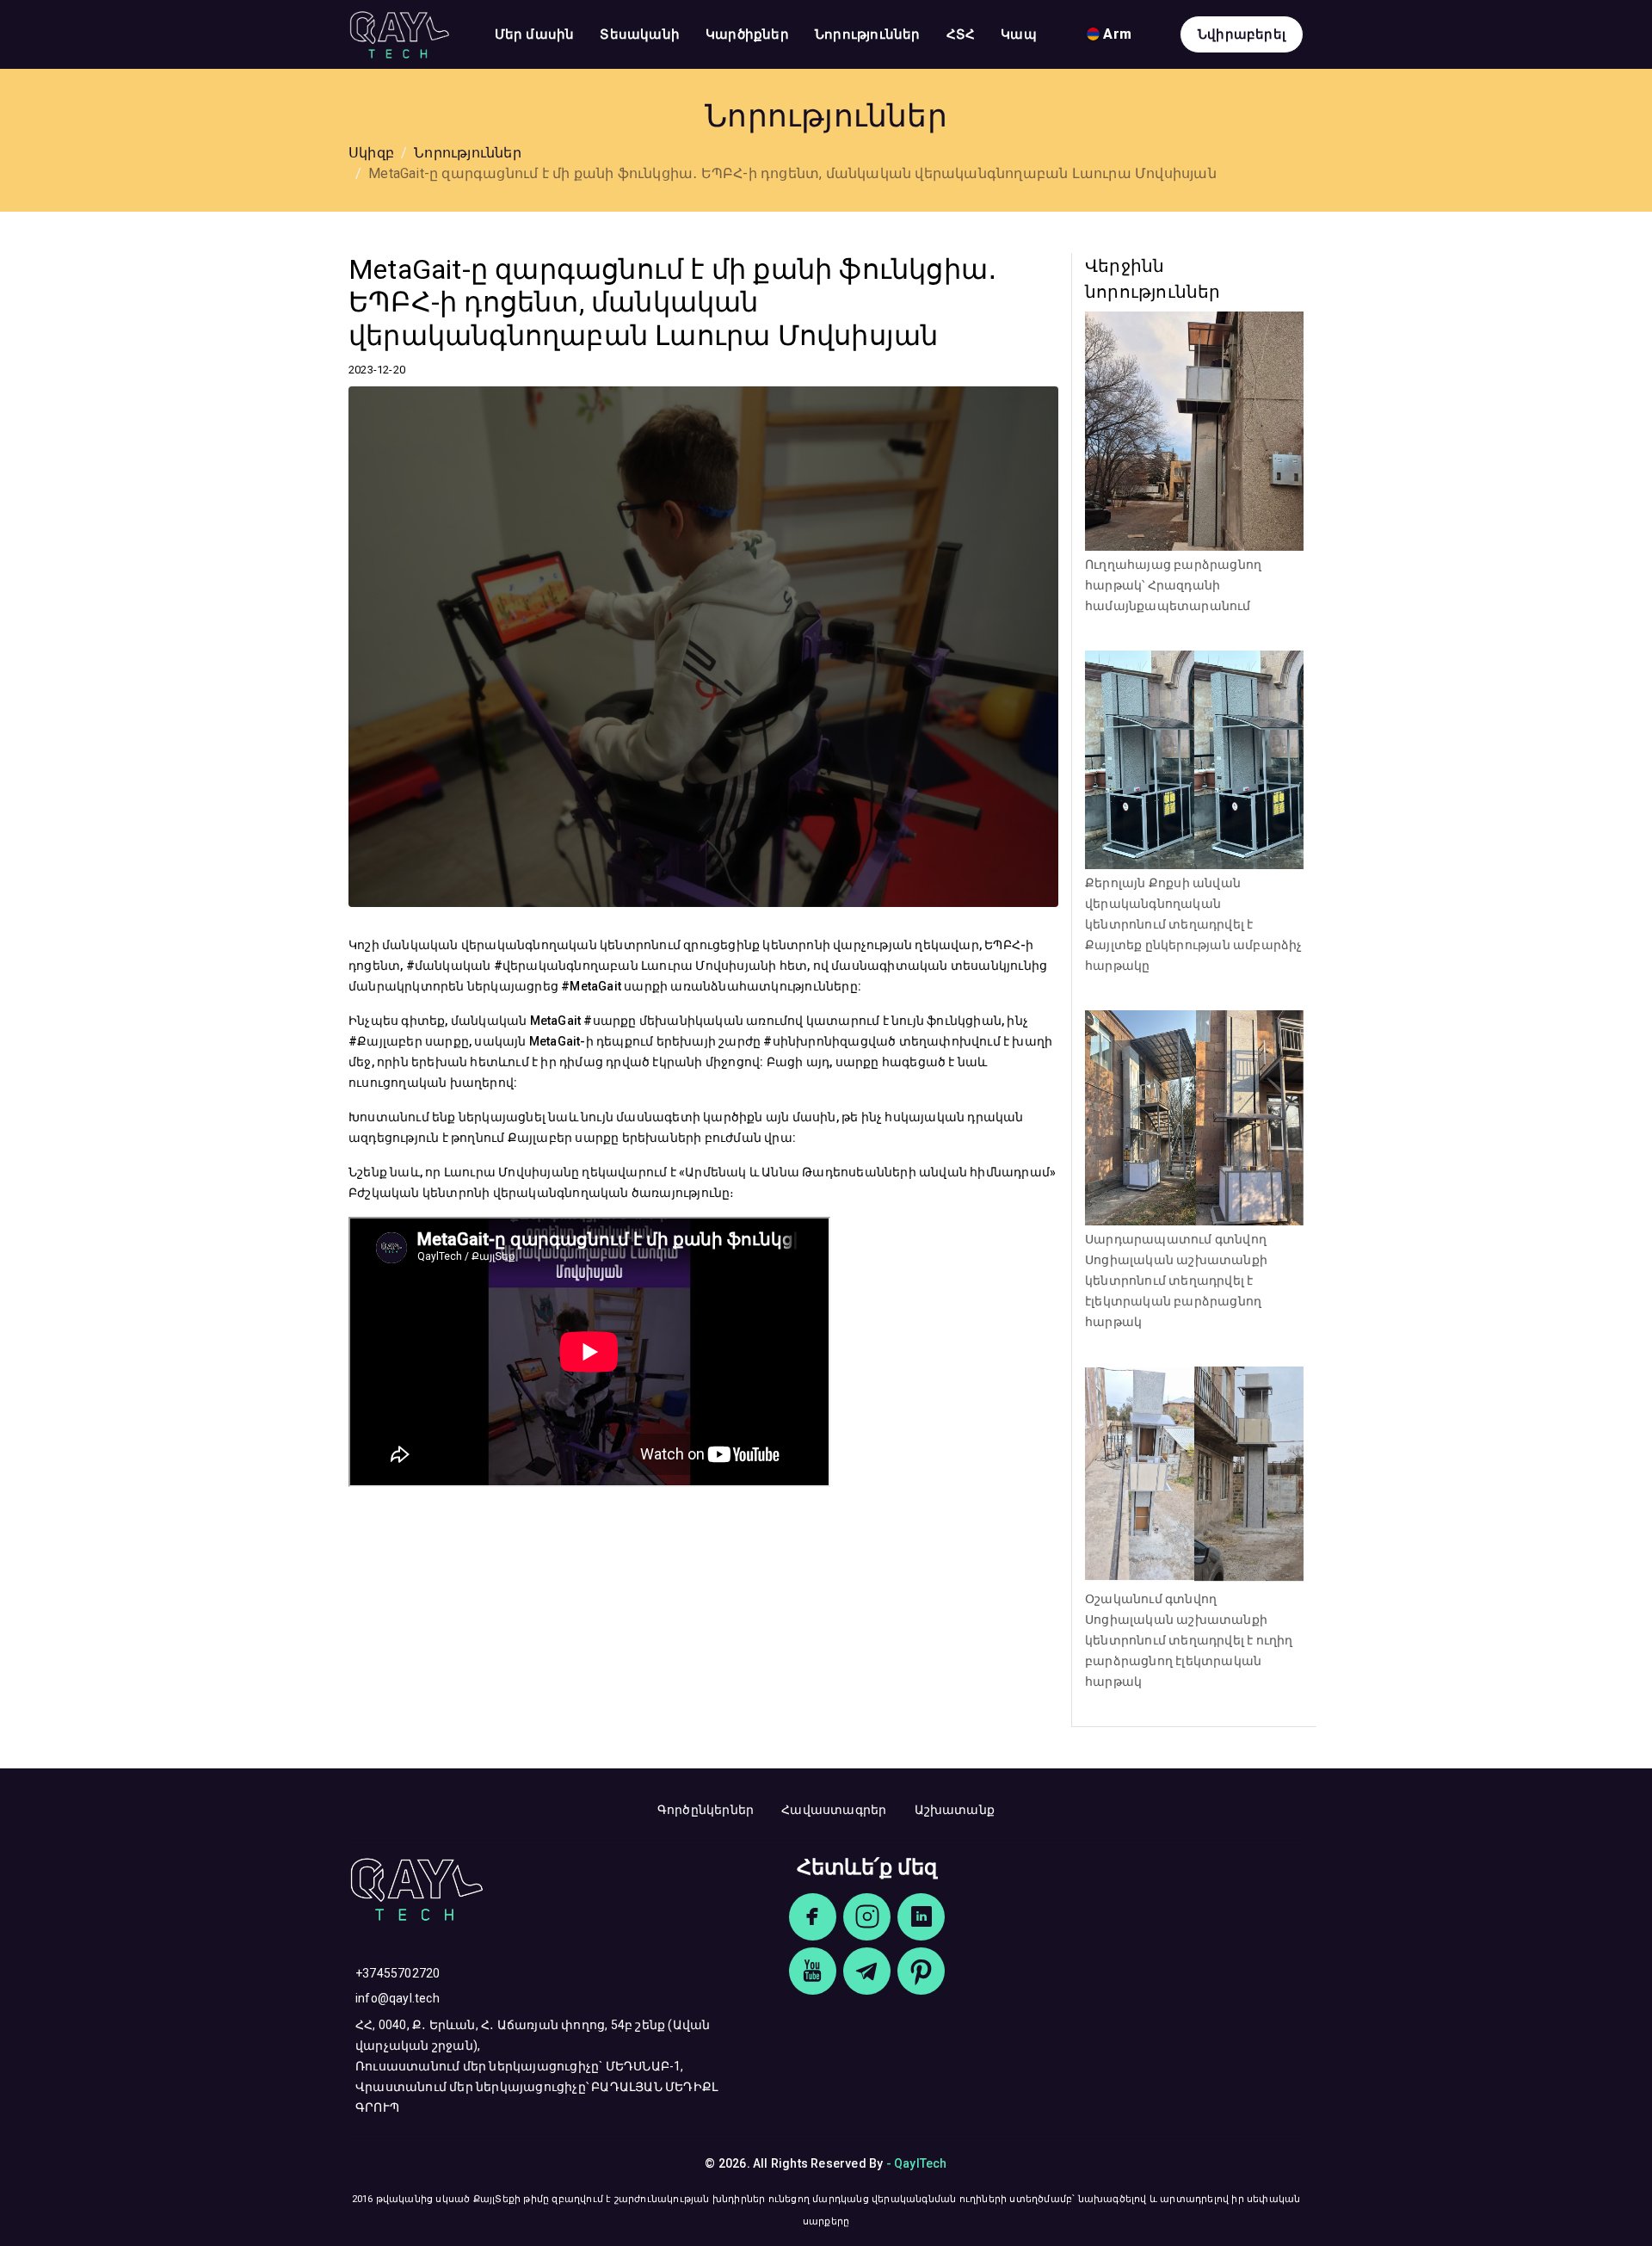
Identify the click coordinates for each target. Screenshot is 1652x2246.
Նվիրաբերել (1242, 34)
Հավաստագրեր (834, 1810)
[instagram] (867, 1917)
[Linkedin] (921, 1917)
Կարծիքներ (747, 34)
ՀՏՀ (961, 34)
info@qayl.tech (398, 1998)
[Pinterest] (921, 1971)
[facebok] (813, 1917)
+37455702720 (398, 1973)
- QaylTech (917, 2163)
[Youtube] (813, 1971)
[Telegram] (867, 1971)
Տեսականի (640, 34)
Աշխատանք (955, 1810)
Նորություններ (868, 34)
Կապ (1019, 34)
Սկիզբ (371, 153)
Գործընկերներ (706, 1810)
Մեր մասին (535, 34)
